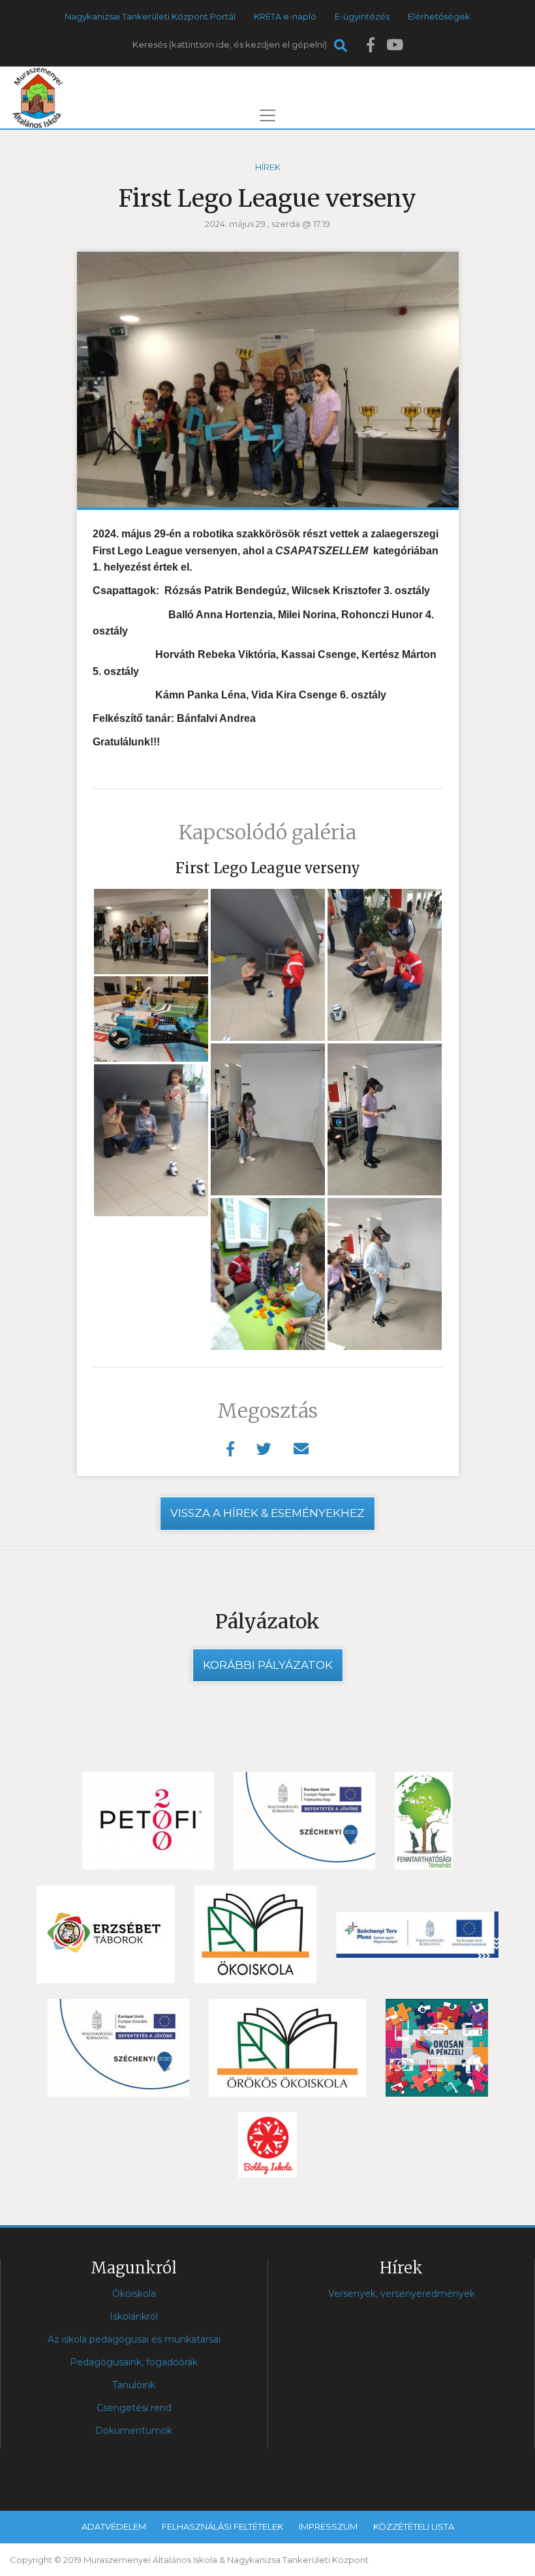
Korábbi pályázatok (268, 1665)
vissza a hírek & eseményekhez (267, 1513)
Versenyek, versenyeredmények (402, 2294)
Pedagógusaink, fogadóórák (134, 2362)
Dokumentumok (134, 2431)
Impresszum (328, 2526)
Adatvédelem (114, 2526)
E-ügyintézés (362, 16)
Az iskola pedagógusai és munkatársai (134, 2339)
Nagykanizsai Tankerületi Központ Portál (150, 16)
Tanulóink (134, 2385)
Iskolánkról (134, 2316)
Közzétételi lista (414, 2526)
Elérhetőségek (439, 16)
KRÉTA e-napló (285, 16)
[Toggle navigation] (267, 115)
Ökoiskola (134, 2294)
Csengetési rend (134, 2408)
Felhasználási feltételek (222, 2526)
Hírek (268, 167)
